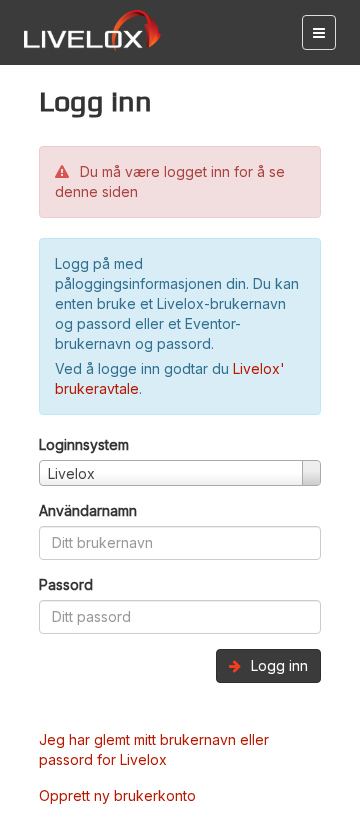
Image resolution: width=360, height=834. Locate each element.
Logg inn (277, 665)
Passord (66, 584)
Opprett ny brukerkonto (117, 795)
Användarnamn (88, 510)
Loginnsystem (84, 444)
